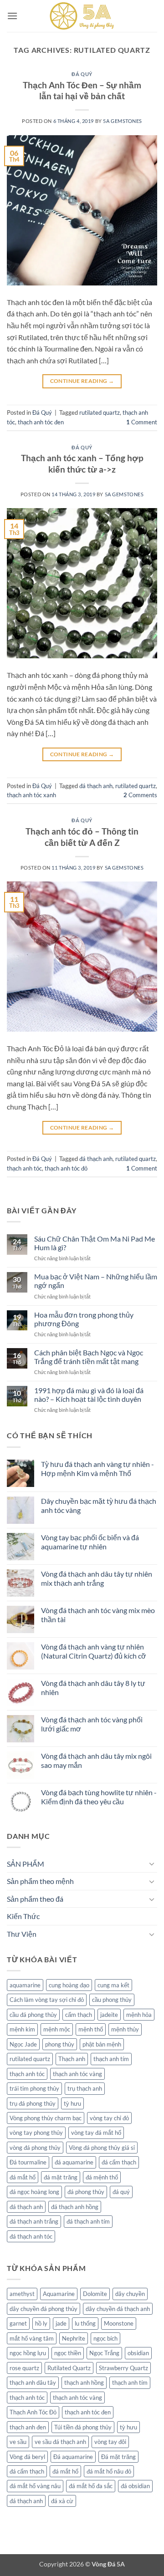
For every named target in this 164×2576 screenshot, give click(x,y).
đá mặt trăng (61, 2177)
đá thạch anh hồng (75, 2207)
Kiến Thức (23, 1916)
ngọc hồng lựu (28, 2353)
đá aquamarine (74, 2162)
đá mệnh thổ (102, 2177)
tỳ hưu (72, 2103)
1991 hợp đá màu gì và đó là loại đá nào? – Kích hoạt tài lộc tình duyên (89, 1395)
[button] (12, 16)
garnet (18, 2323)
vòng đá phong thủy (35, 2148)
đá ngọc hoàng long (34, 2192)
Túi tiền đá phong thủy (83, 2427)
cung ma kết (113, 1985)
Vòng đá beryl (27, 2457)
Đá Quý (82, 74)
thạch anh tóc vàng (77, 2074)
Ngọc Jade (23, 2044)
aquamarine (25, 1985)
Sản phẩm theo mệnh (40, 1881)
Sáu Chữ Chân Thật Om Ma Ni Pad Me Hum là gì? (95, 1243)
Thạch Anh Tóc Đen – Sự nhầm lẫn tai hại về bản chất (82, 91)
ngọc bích (105, 2338)
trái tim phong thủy (34, 2088)
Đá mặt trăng (118, 2457)
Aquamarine (59, 2294)
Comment (142, 422)
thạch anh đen (28, 2427)
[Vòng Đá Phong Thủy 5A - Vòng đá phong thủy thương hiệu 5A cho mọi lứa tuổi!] (82, 16)
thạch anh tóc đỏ (66, 1168)
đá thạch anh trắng (34, 2221)
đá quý (121, 2192)
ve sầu (18, 2442)
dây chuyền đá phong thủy (44, 2309)
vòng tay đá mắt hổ (96, 2133)
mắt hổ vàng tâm (32, 2338)
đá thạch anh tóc (31, 2236)
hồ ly (41, 2323)
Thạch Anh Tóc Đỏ (33, 2412)
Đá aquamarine (73, 2457)
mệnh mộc (57, 2029)
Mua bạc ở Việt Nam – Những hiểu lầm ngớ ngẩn (96, 1281)
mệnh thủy (125, 2029)
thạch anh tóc (24, 1168)
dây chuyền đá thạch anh (118, 2309)
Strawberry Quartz (123, 2368)
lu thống (85, 2323)
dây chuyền (130, 2294)
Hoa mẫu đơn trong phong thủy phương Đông (84, 1319)
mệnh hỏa (139, 2015)
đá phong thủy (86, 2192)
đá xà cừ (62, 2501)
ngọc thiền (68, 2353)
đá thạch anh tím (88, 2221)
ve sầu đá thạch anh (60, 2442)
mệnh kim (22, 2029)
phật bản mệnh (102, 2044)
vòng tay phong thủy (36, 2133)
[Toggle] (152, 1863)
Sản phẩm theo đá (35, 1899)
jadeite (109, 2015)
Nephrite (74, 2338)
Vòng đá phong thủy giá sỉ (102, 2148)
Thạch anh (72, 2059)
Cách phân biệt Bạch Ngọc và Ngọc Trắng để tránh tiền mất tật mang (89, 1357)
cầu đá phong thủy (33, 2015)
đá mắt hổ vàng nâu (35, 2486)
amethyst (22, 2294)
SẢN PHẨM (26, 1864)
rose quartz (24, 2368)
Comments (140, 795)
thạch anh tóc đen (41, 422)
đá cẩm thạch (119, 2162)
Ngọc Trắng (104, 2353)
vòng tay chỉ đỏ (109, 2118)
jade (61, 2323)
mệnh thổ (91, 2029)
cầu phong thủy (112, 2000)
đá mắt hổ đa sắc (91, 2486)
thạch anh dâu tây (33, 2383)
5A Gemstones (123, 121)
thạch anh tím (111, 2059)
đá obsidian (135, 2486)
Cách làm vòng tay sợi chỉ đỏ (47, 2000)
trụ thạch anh (85, 2088)
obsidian (138, 2353)
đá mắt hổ (23, 2177)
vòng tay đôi (110, 2442)
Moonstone (119, 2323)
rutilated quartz (100, 412)
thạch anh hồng (84, 2383)
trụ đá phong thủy (33, 2103)
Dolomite (95, 2294)
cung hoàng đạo (69, 1985)
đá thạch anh (96, 786)
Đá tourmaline (28, 2162)
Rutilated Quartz (69, 2368)
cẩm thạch (79, 2015)
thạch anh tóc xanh (31, 795)
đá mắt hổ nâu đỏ (109, 2471)
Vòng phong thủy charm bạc (46, 2118)
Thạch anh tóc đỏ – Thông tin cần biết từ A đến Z (82, 837)
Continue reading (82, 381)
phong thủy (60, 2044)
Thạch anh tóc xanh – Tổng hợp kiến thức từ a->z (82, 463)
